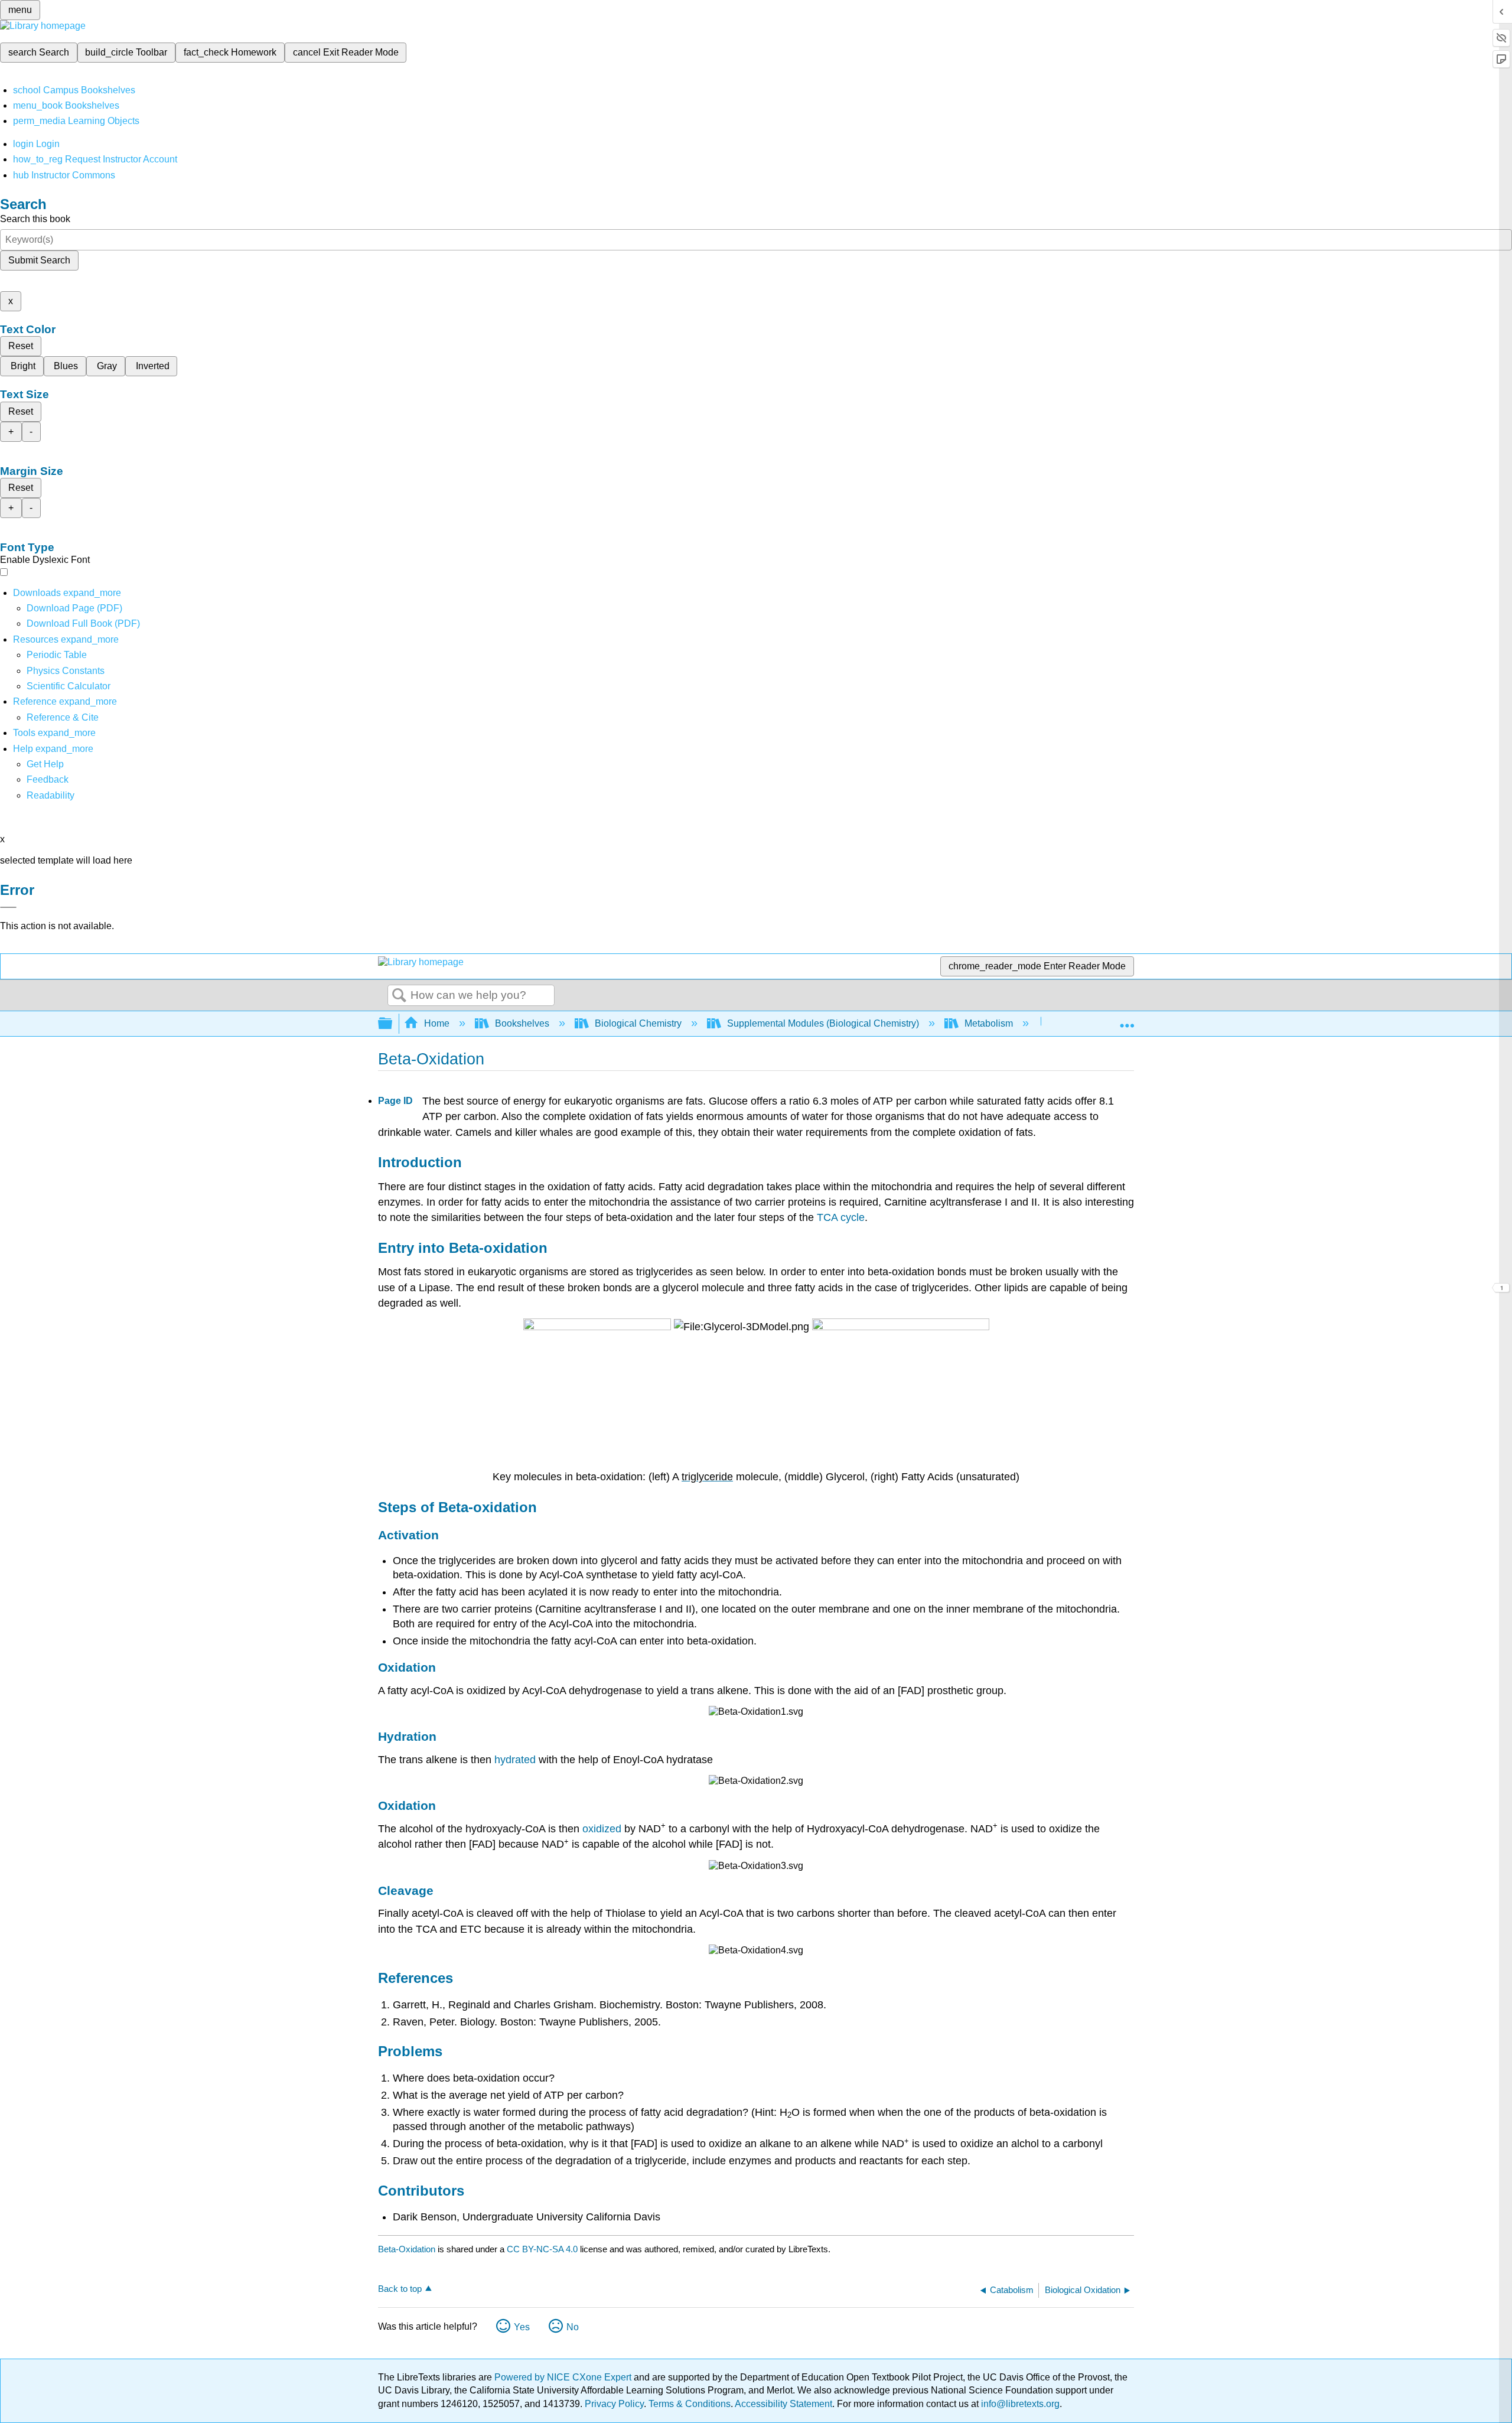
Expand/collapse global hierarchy (393, 1024)
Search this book (35, 219)
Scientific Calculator (69, 686)
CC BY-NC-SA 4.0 (542, 2249)
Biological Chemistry (638, 1023)
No (573, 2327)
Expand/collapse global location (1127, 1020)
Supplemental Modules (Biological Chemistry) (823, 1023)
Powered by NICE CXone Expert (564, 2377)
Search (399, 996)
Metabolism (989, 1023)
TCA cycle (841, 1217)
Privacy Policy (614, 2404)
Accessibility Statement (783, 2404)
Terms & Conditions (690, 2404)
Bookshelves (522, 1023)
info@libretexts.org (1019, 2404)
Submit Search (39, 260)
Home (437, 1023)
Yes (522, 2327)
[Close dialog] (8, 907)
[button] (48, 779)
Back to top (400, 2289)
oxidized (602, 1829)
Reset (21, 346)
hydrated (515, 1760)
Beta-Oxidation (407, 2249)
